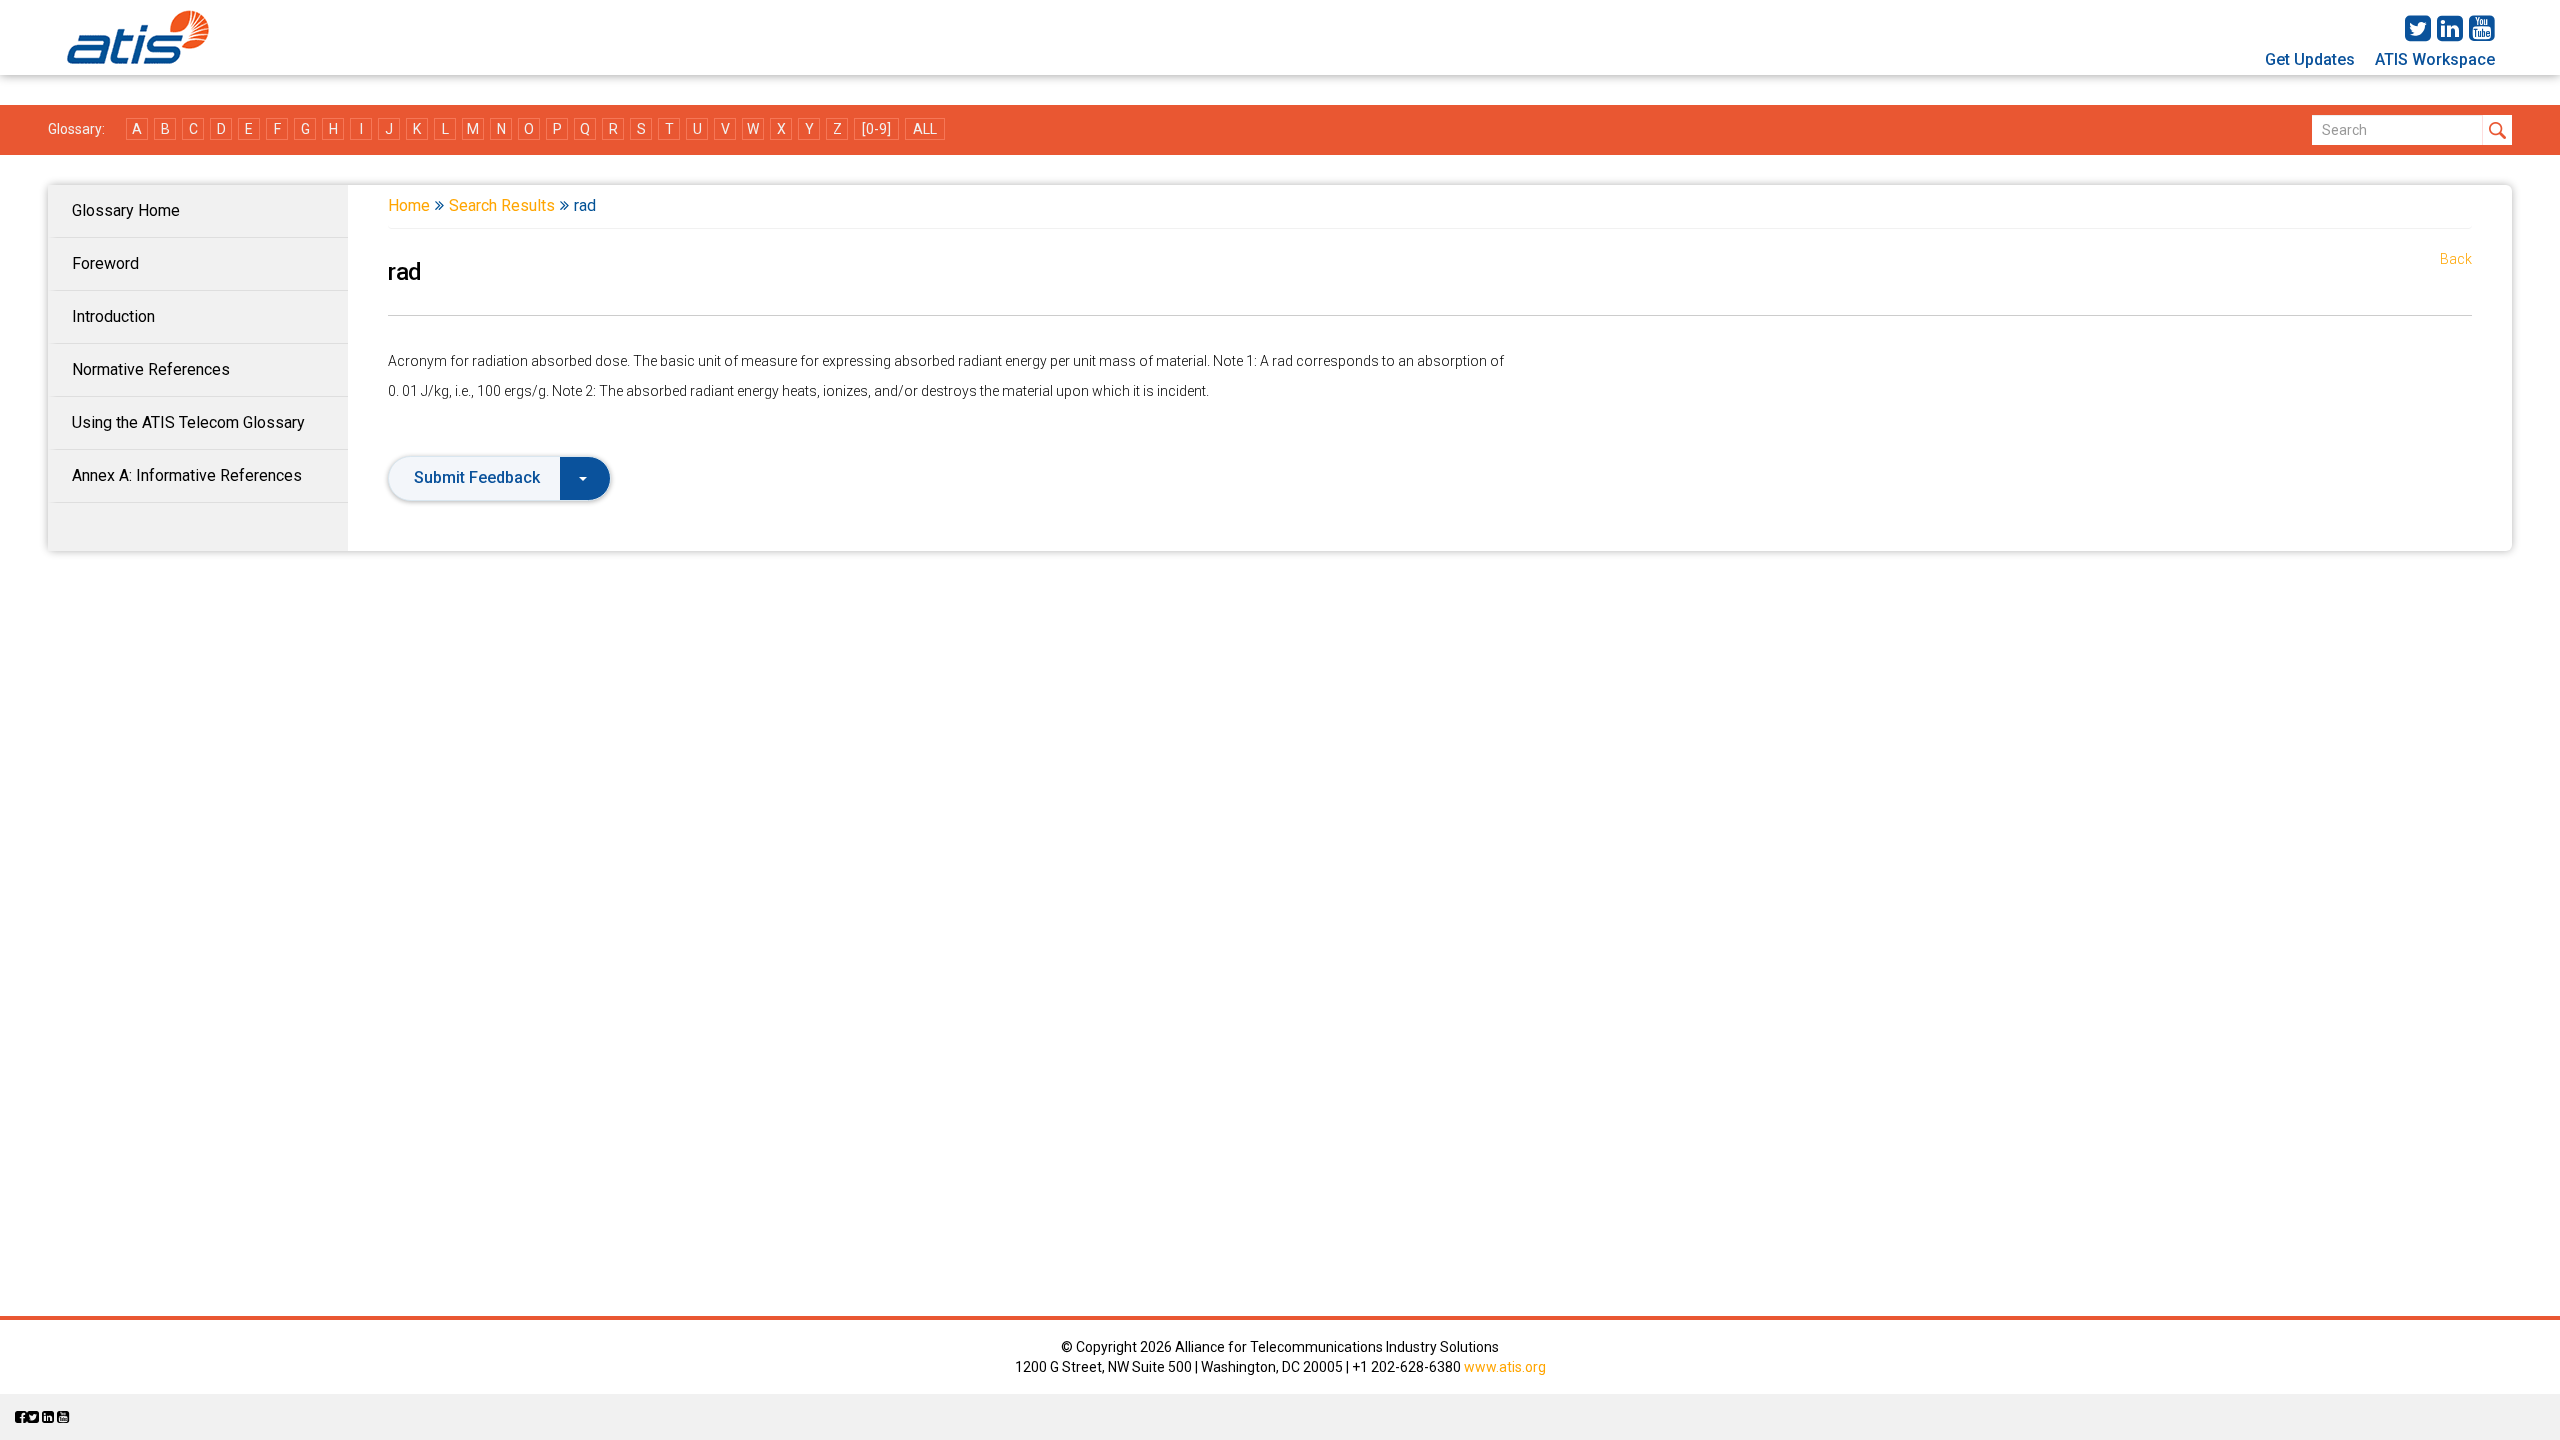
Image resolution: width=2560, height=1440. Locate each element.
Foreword (105, 263)
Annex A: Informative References (187, 475)
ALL (925, 129)
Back (2456, 259)
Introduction (113, 316)
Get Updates (2310, 59)
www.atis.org (1505, 1367)
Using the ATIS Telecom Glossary (188, 422)
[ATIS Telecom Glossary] (138, 37)
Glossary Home (126, 210)
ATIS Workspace (2435, 59)
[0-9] (876, 129)
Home (409, 205)
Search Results (502, 205)
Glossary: (76, 129)
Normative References (151, 369)
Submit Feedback (477, 477)
